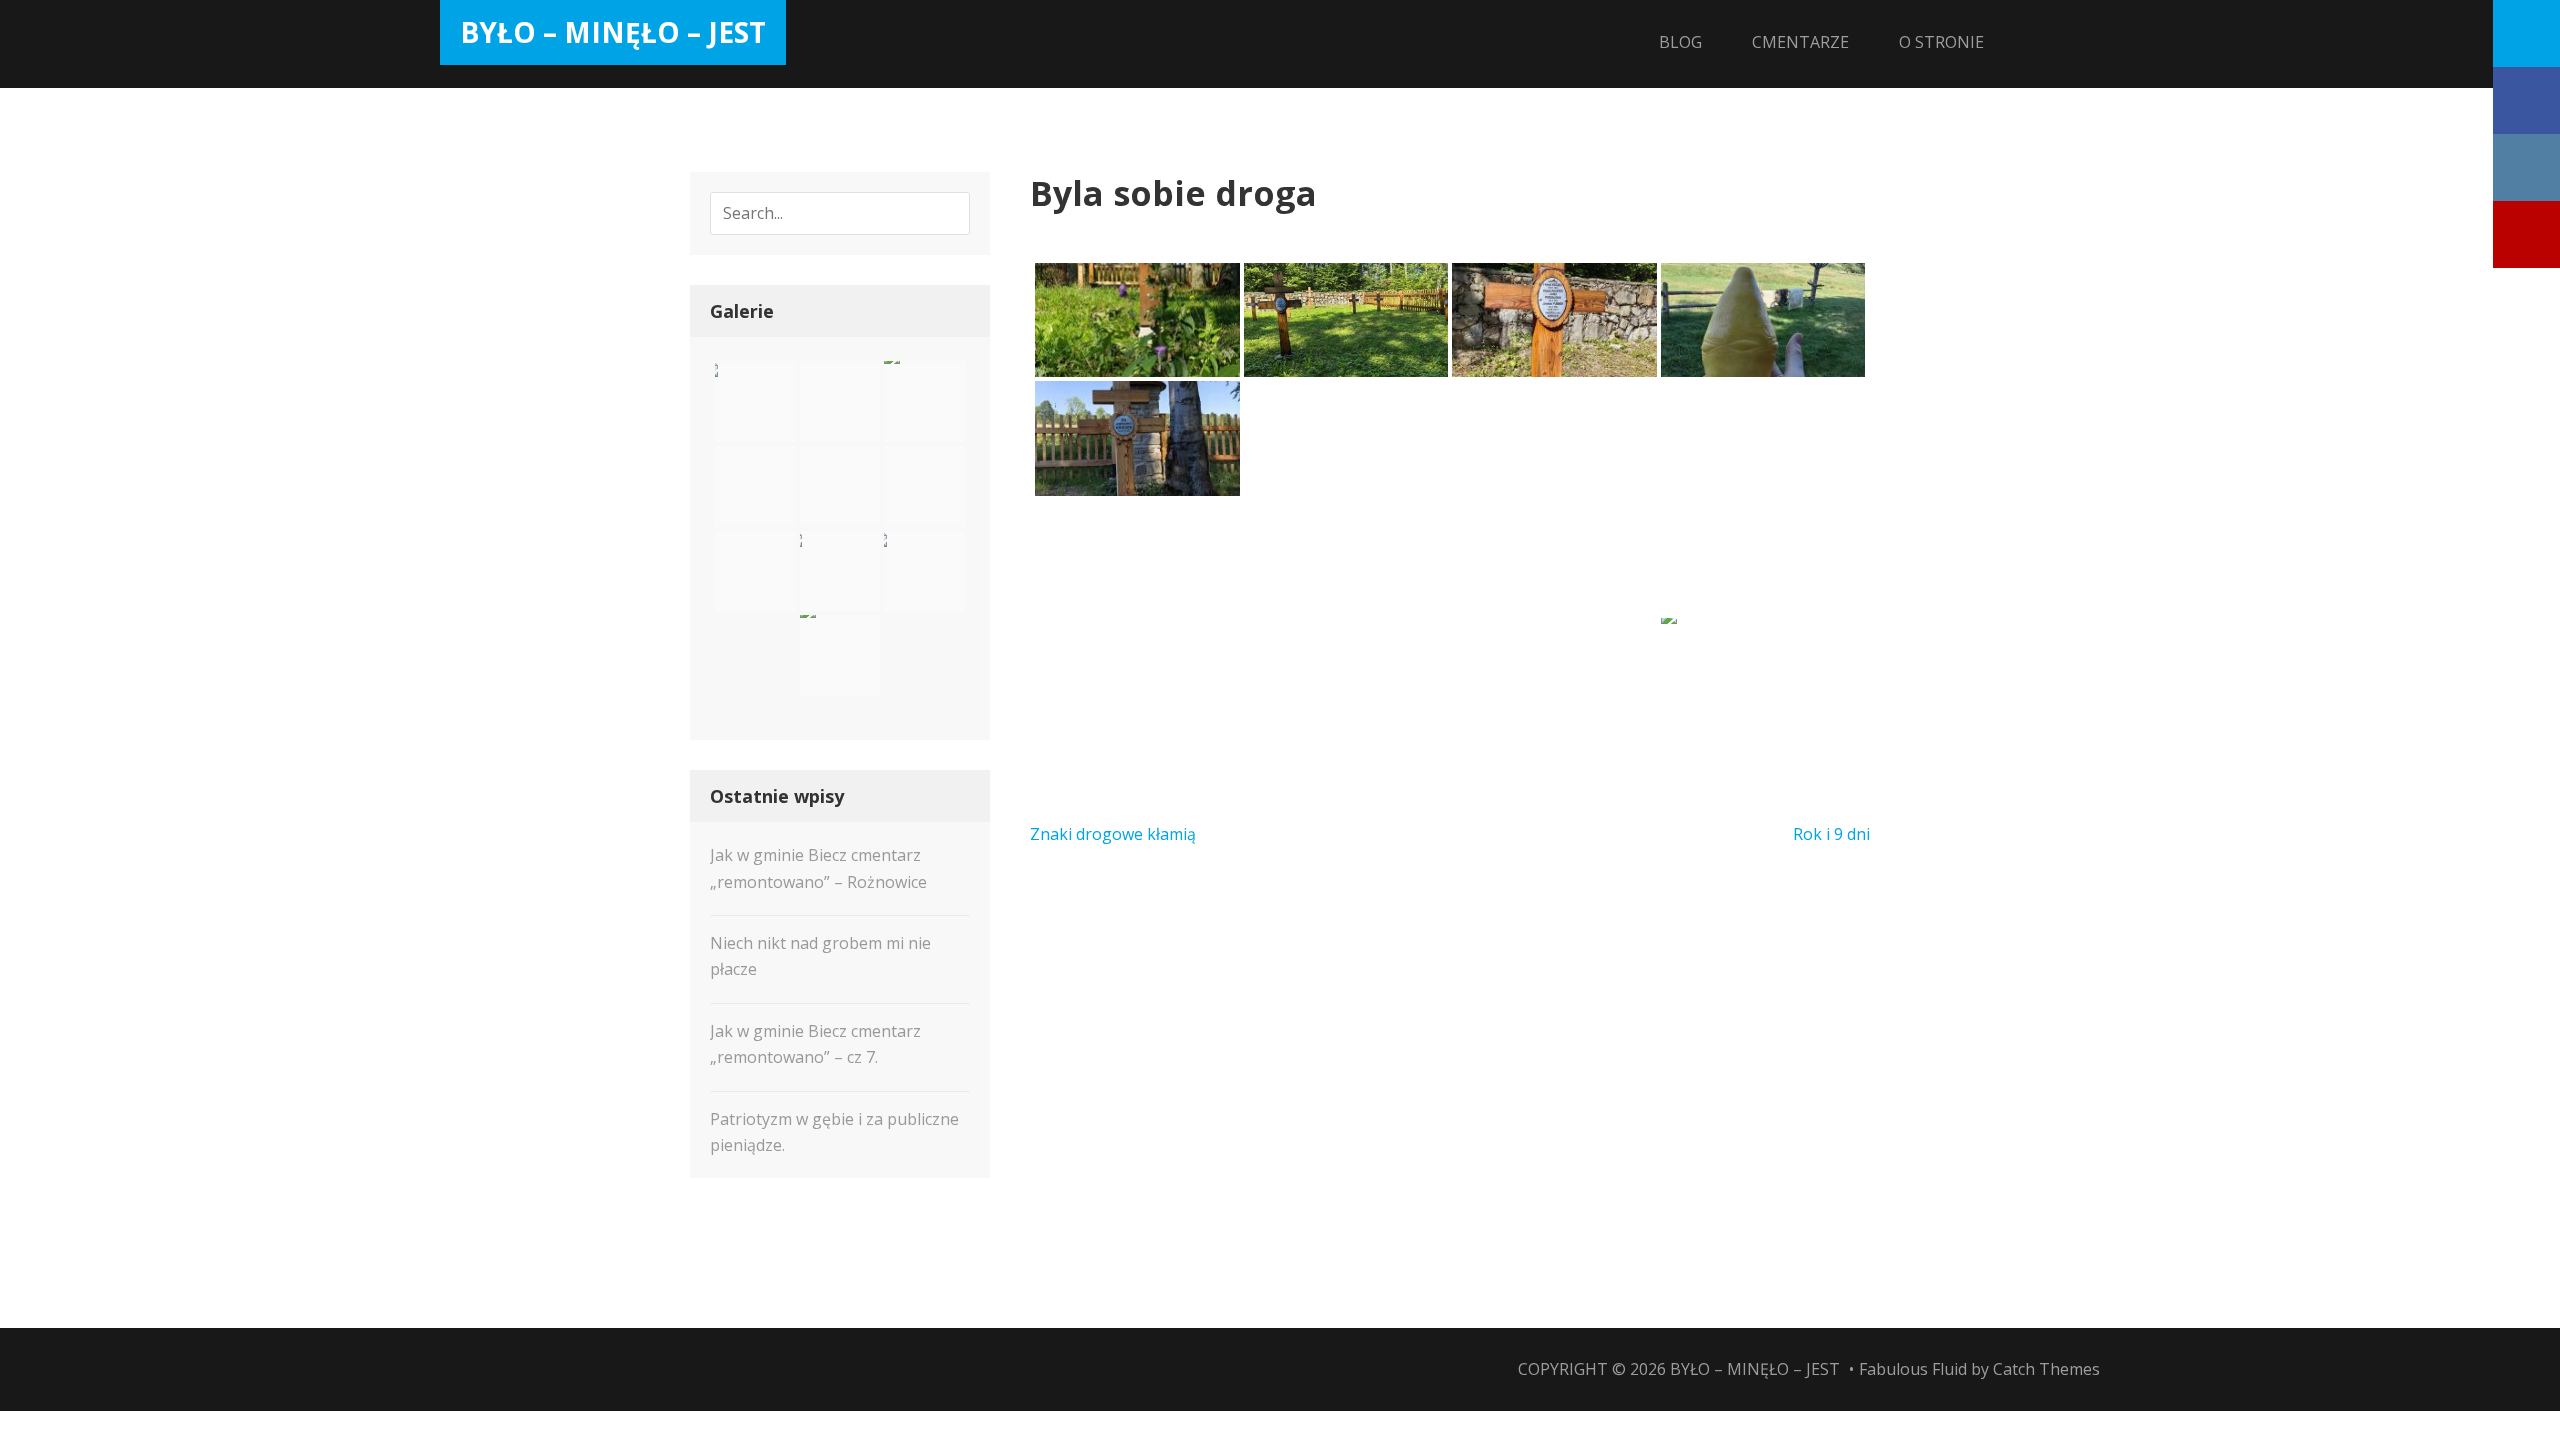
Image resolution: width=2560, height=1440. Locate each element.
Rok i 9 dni (1831, 834)
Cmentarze (1800, 42)
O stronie (1941, 42)
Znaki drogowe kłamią (1113, 834)
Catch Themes (2046, 1369)
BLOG (1680, 42)
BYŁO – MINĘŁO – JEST (613, 32)
